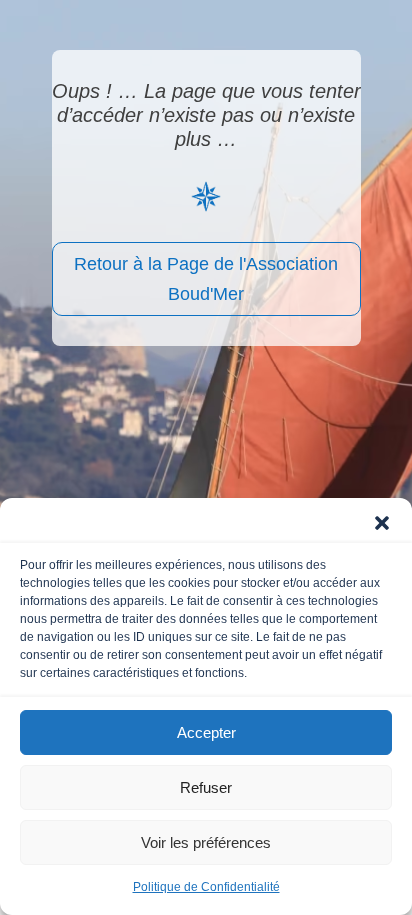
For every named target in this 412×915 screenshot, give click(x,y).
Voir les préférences (206, 842)
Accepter (206, 732)
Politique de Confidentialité (206, 887)
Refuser (206, 787)
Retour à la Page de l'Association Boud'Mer (206, 279)
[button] (382, 523)
